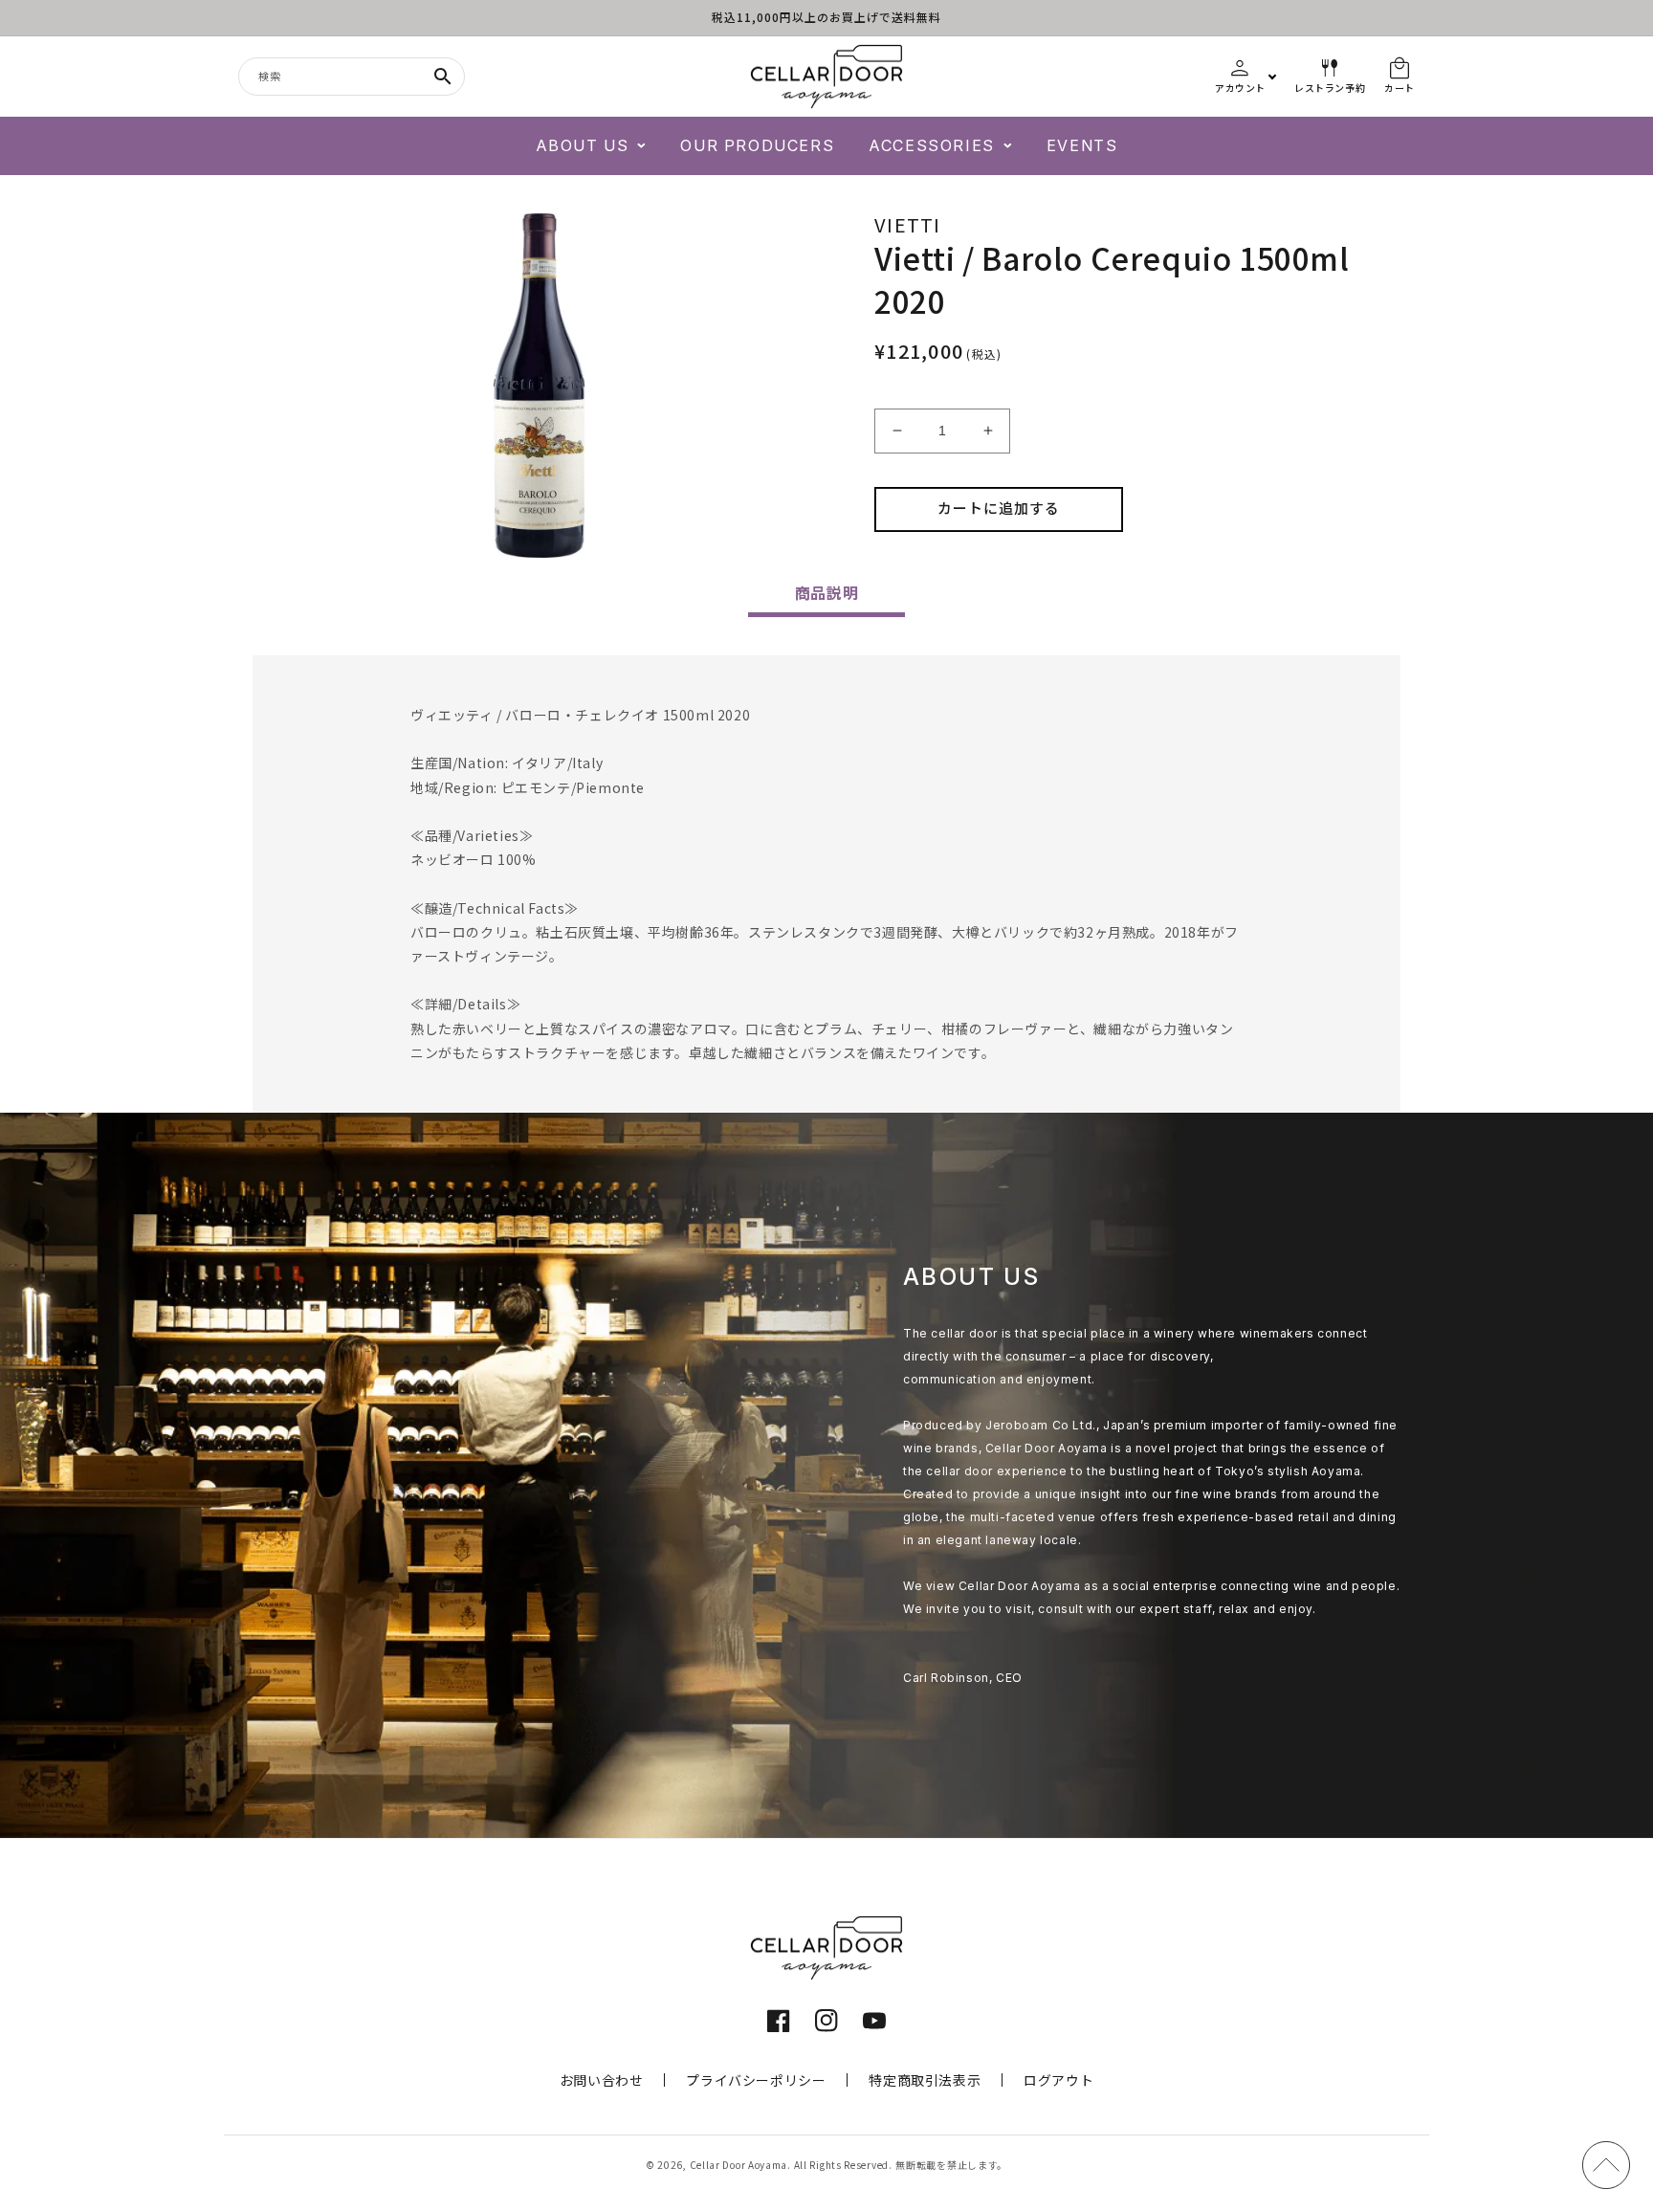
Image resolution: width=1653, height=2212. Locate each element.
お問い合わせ (602, 2080)
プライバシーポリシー (756, 2080)
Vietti (908, 224)
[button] (591, 146)
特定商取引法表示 (925, 2080)
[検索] (443, 77)
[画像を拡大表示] (540, 386)
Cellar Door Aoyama (739, 2165)
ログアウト (1058, 2080)
